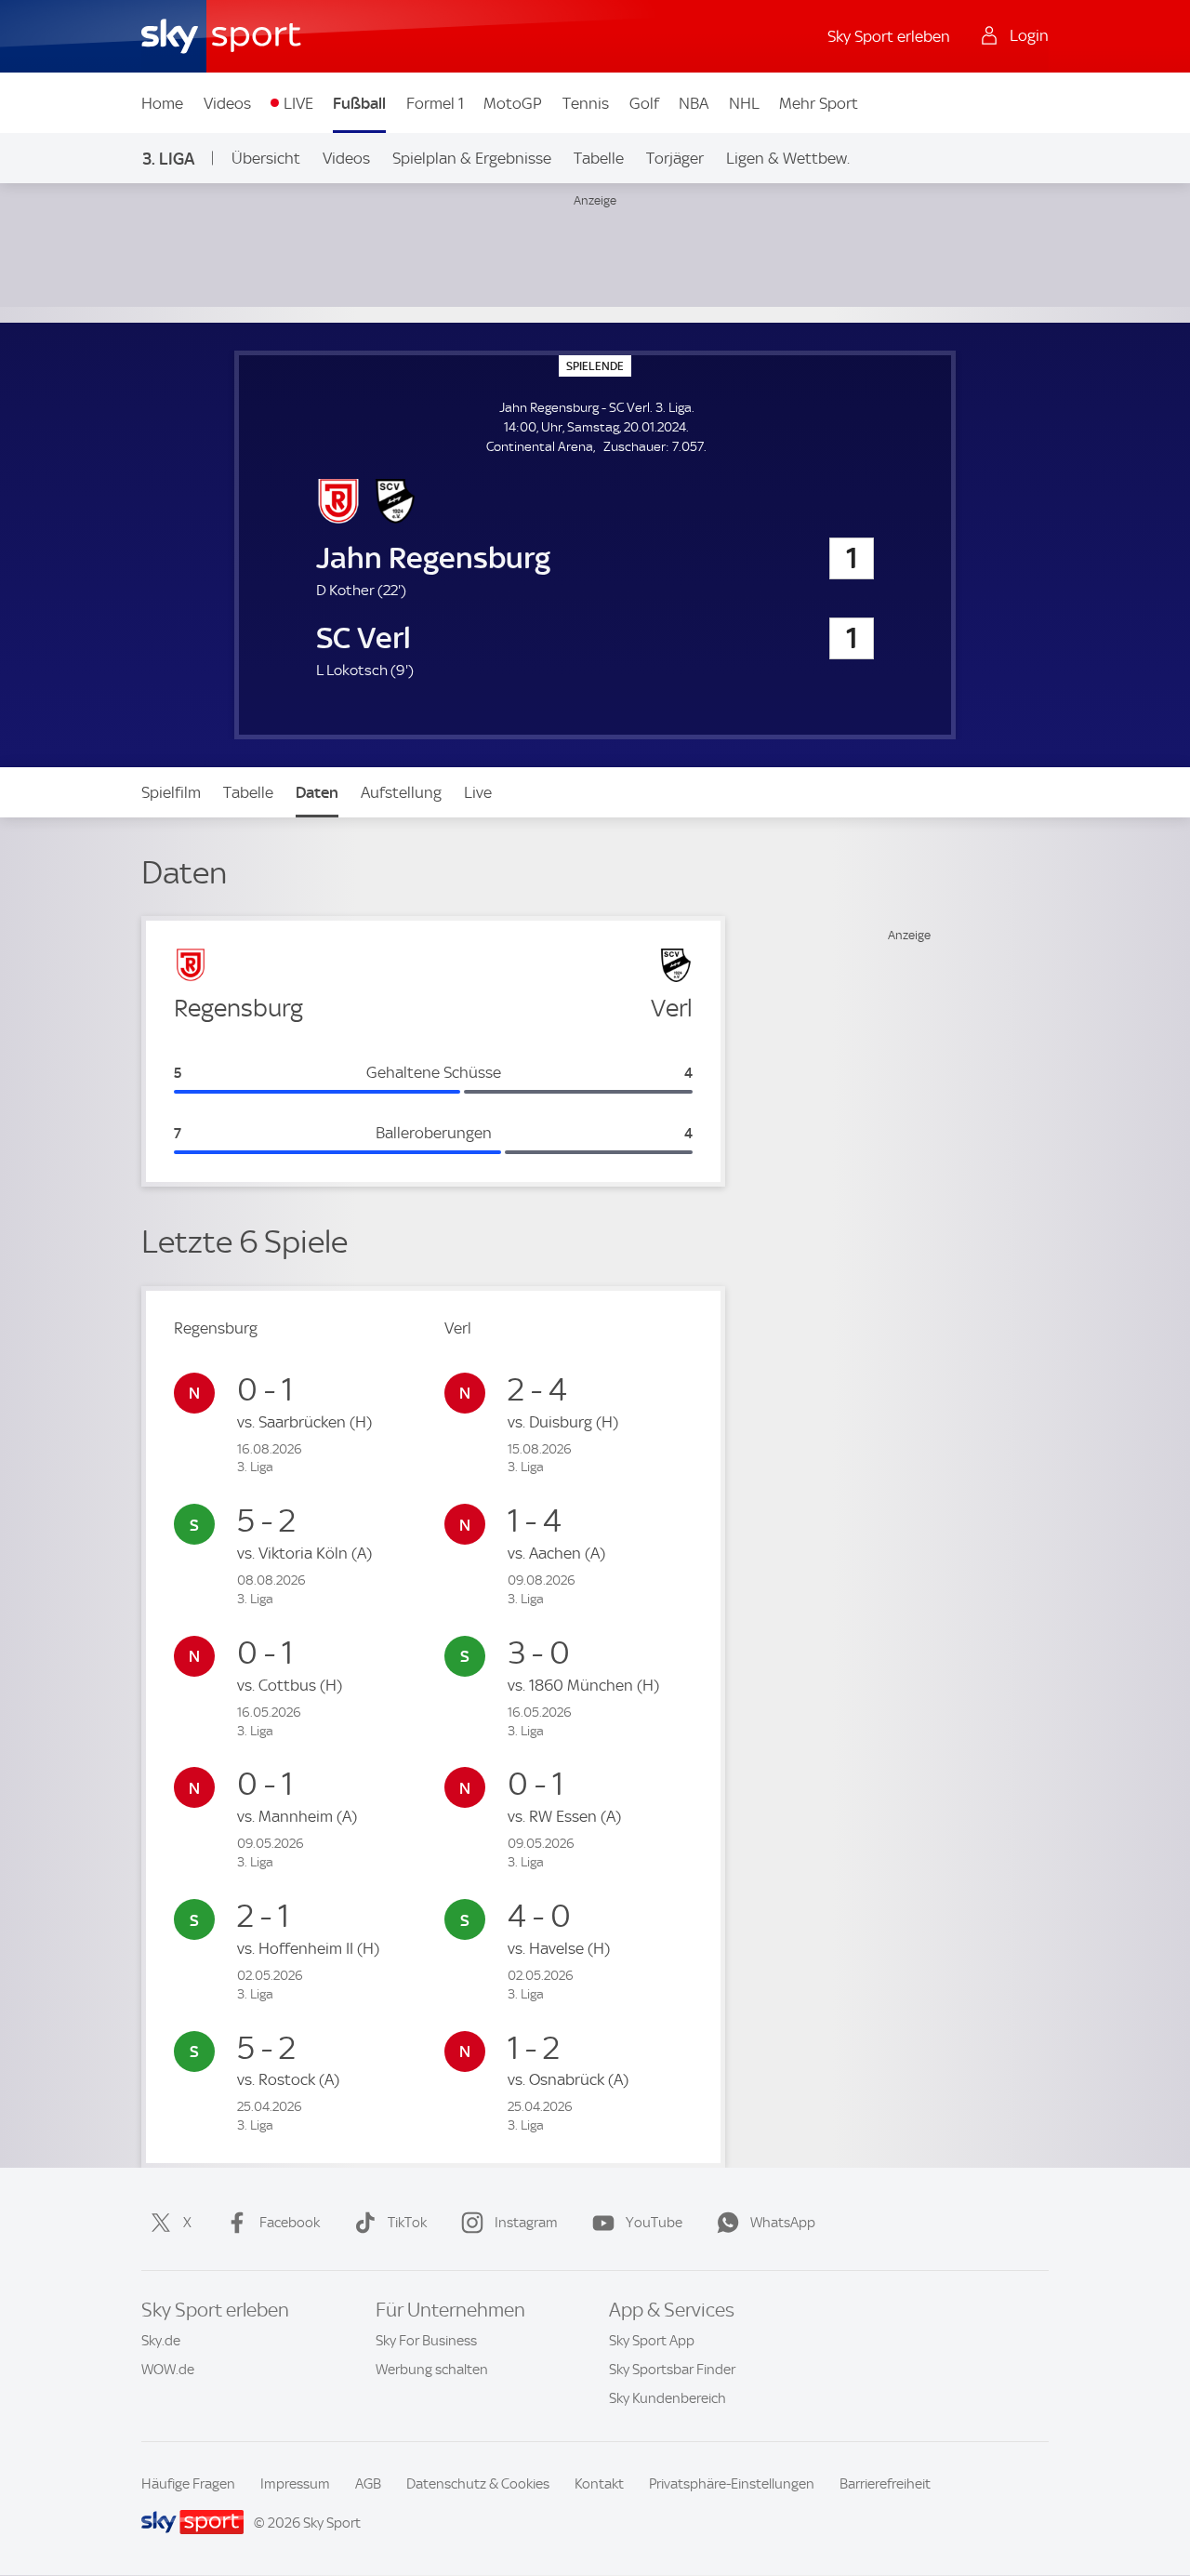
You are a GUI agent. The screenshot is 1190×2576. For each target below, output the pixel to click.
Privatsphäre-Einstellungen (732, 2484)
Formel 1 (435, 103)
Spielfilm (171, 792)
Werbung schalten (432, 2370)
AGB (368, 2484)
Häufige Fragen (188, 2484)
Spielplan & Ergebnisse (472, 158)
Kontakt (599, 2484)
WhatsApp (783, 2223)
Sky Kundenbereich (668, 2398)
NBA (694, 103)
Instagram (526, 2223)
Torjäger (675, 158)
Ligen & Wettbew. (788, 158)
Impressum (295, 2484)
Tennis (586, 103)
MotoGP (513, 103)
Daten (317, 792)
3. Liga (168, 159)
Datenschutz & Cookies (478, 2484)
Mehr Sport (819, 103)
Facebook (290, 2223)
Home (162, 103)
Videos (227, 103)
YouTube (654, 2223)
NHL (744, 103)
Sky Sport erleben (889, 36)
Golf (644, 103)
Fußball (359, 103)
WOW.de (168, 2370)
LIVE (298, 103)
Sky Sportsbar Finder (672, 2370)
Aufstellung (401, 792)
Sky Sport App (652, 2341)
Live (478, 792)
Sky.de (161, 2341)
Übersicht (266, 158)
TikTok (407, 2223)
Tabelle (599, 158)
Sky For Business (426, 2341)
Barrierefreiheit (885, 2484)
